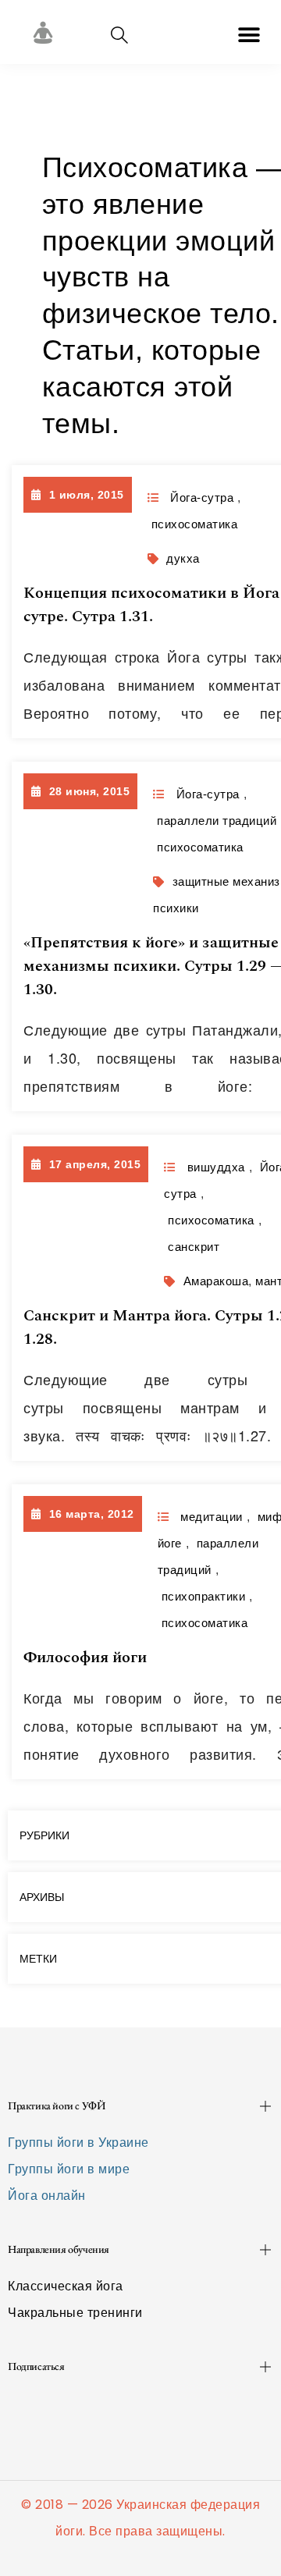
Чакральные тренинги (75, 2313)
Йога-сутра (202, 497)
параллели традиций (217, 821)
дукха (183, 558)
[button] (249, 35)
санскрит (194, 1247)
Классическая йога (66, 2286)
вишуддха (216, 1167)
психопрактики (204, 1596)
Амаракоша (216, 1281)
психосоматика (195, 524)
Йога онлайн (47, 2196)
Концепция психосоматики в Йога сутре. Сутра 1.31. (151, 605)
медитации (212, 1517)
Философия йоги (85, 1658)
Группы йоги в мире (69, 2169)
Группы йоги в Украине (78, 2143)
